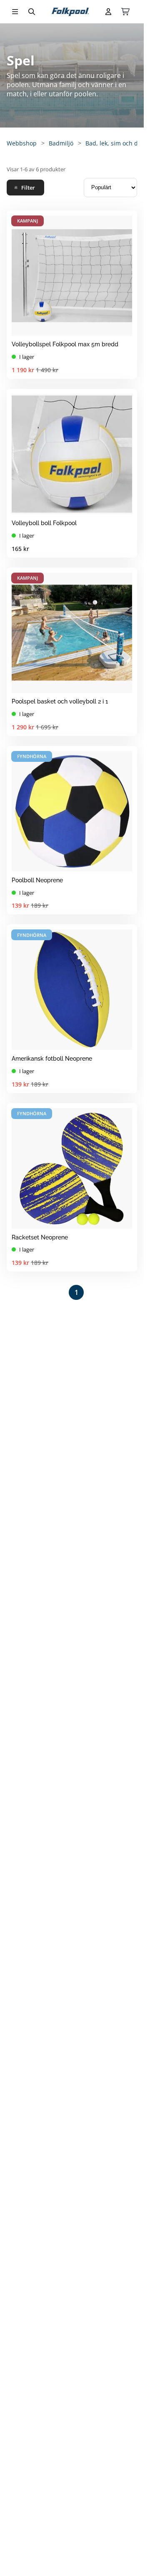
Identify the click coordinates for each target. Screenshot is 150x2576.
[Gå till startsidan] (70, 12)
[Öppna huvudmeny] (15, 12)
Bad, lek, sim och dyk (115, 143)
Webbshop (22, 143)
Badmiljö (61, 143)
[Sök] (32, 12)
